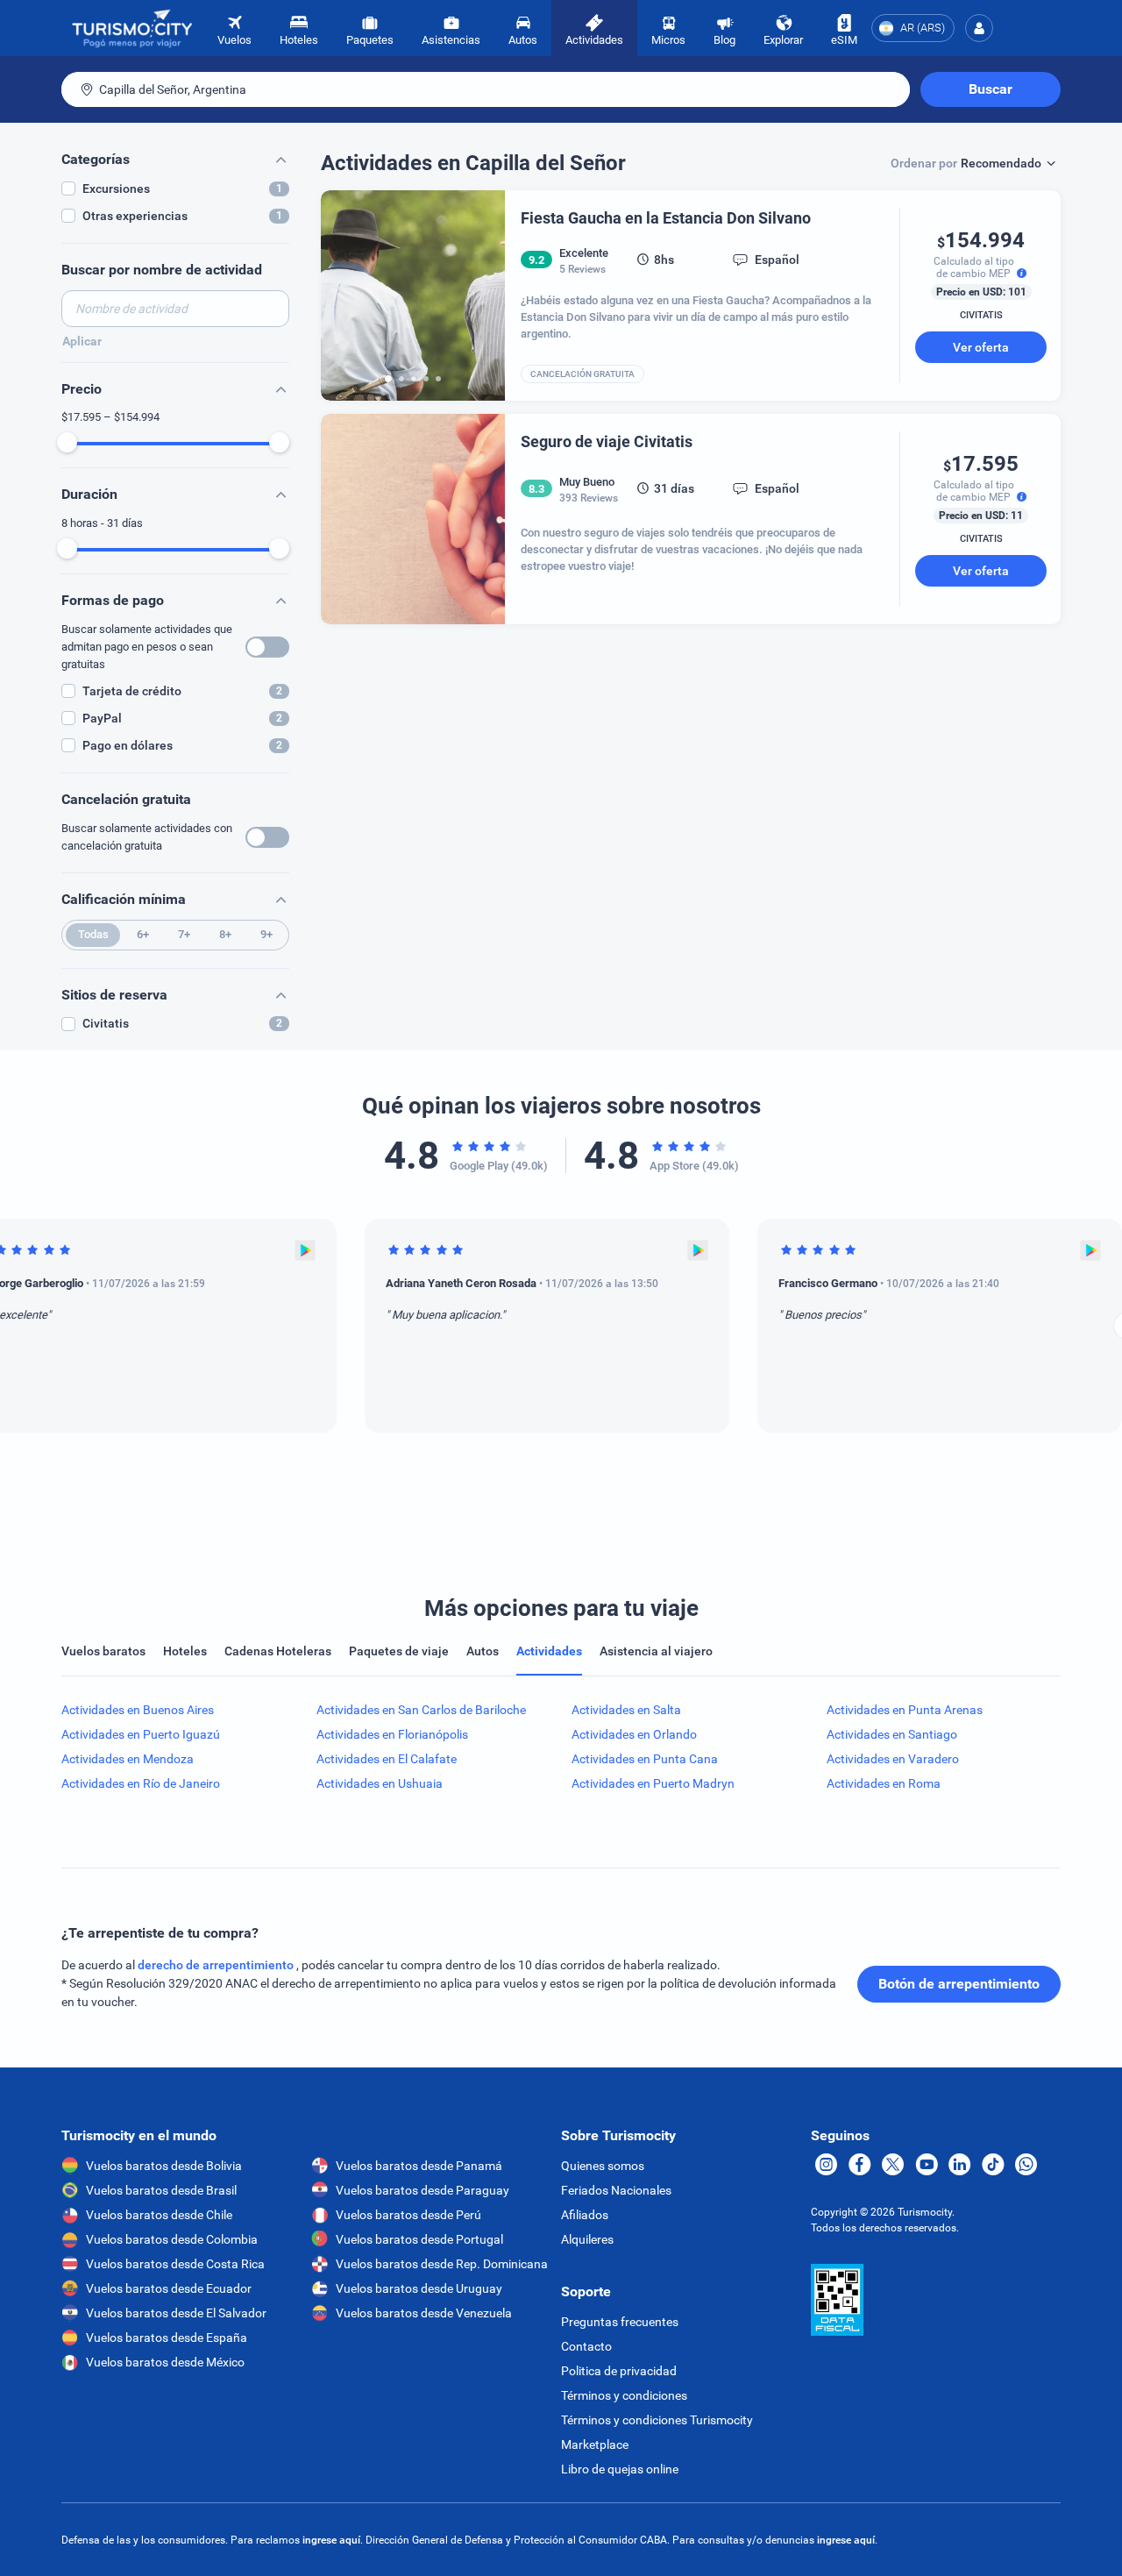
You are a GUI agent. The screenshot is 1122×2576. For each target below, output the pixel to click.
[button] (979, 28)
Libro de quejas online (620, 2469)
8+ (225, 934)
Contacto (586, 2346)
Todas (93, 934)
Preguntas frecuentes (620, 2322)
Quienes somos (603, 2166)
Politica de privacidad (619, 2371)
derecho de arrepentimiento (217, 1965)
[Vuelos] (132, 28)
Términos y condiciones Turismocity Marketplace (657, 2432)
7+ (184, 934)
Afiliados (585, 2215)
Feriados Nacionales (616, 2190)
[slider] (67, 442)
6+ (143, 934)
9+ (266, 934)
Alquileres (587, 2239)
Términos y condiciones (624, 2395)
